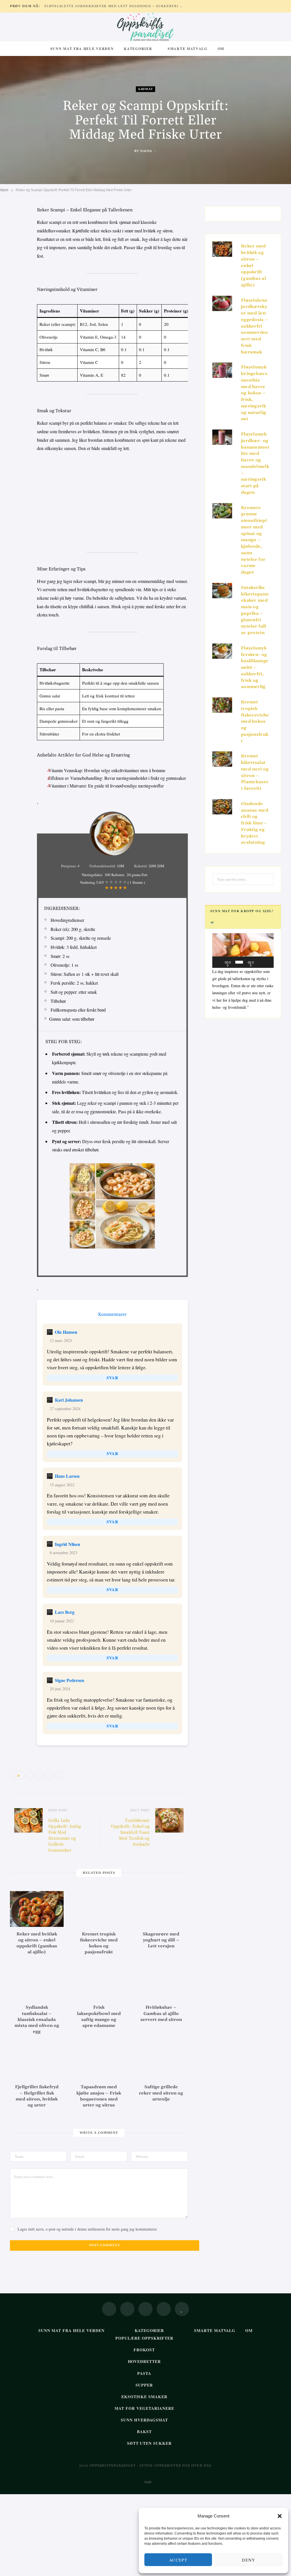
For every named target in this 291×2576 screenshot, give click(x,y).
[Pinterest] (16, 257)
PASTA (144, 2373)
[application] (243, 951)
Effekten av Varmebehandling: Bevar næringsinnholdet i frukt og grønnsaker (117, 778)
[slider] (239, 962)
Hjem (4, 190)
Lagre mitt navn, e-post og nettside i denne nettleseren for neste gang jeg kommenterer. (88, 2229)
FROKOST (144, 2350)
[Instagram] (145, 2309)
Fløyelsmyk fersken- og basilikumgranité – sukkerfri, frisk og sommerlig (255, 668)
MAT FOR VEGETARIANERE (144, 2408)
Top (147, 2482)
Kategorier (138, 49)
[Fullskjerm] (268, 962)
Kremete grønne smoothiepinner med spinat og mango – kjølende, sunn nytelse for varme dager (254, 540)
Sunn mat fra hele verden (82, 49)
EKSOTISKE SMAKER (144, 2397)
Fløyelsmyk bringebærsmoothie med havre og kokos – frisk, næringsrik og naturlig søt (254, 393)
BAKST (144, 2432)
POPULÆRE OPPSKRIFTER (145, 2338)
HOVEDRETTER (145, 2361)
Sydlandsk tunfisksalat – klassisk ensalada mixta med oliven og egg (37, 2019)
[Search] (235, 49)
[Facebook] (16, 228)
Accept (178, 2560)
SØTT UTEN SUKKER (149, 2443)
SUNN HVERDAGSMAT (144, 2420)
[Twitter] (16, 242)
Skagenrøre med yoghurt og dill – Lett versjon (161, 1940)
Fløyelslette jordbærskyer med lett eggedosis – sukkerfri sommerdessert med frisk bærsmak (115, 6)
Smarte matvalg (188, 49)
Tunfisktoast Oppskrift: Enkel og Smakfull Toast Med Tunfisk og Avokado (130, 1832)
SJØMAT (145, 89)
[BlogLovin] (182, 2309)
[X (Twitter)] (127, 2309)
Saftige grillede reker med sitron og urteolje (161, 2093)
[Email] (16, 271)
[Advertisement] (112, 500)
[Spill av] (220, 962)
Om (221, 49)
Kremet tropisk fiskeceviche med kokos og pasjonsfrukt (255, 722)
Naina (146, 151)
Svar (112, 1378)
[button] (280, 2516)
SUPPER (144, 2385)
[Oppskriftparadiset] (145, 27)
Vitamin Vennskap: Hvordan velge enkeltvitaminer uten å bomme (107, 770)
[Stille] (260, 962)
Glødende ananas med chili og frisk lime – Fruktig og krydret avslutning (255, 823)
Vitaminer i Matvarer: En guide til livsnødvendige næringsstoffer (106, 786)
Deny (249, 2560)
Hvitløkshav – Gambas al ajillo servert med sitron (161, 2014)
